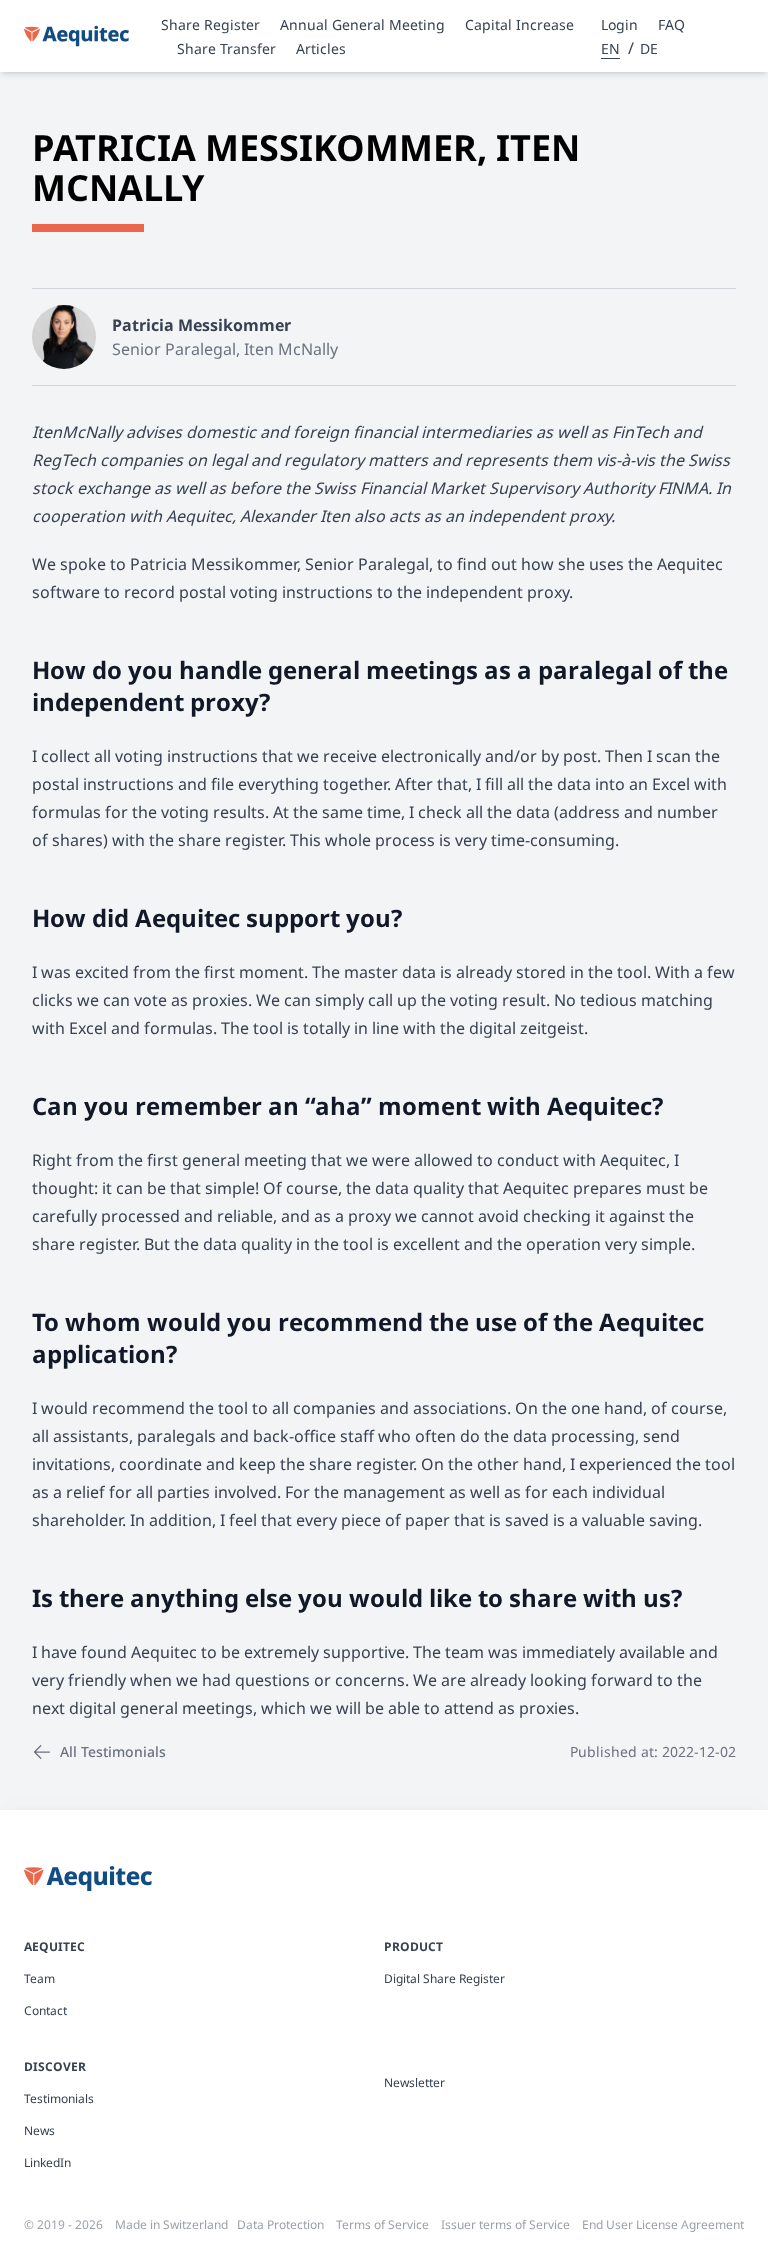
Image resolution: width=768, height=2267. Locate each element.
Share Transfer (226, 48)
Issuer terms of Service (505, 2225)
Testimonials (59, 2099)
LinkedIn (47, 2163)
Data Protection (280, 2225)
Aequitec (54, 1946)
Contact (45, 2011)
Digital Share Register (444, 1979)
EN (610, 48)
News (39, 2131)
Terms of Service (382, 2225)
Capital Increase (519, 24)
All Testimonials (113, 1751)
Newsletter (414, 2083)
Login (619, 24)
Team (39, 1979)
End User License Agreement (663, 2225)
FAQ (671, 24)
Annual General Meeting (362, 24)
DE (649, 48)
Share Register (210, 24)
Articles (321, 48)
